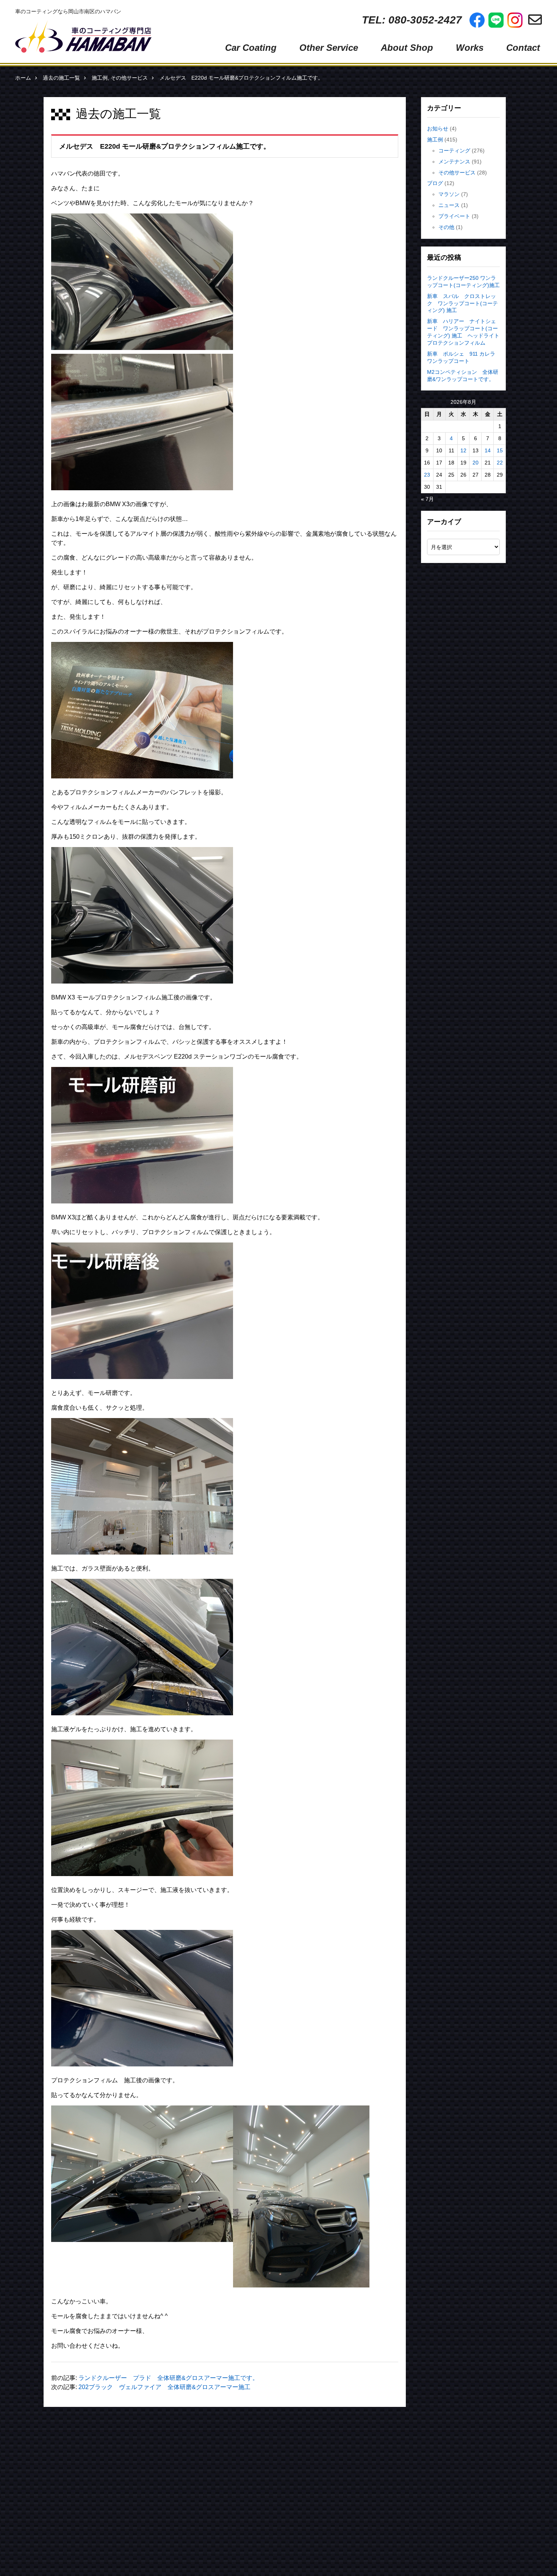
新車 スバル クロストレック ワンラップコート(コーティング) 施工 (462, 303)
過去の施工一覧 (61, 78)
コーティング (454, 151)
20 (476, 463)
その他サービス (129, 78)
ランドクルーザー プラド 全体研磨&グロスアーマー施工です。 (168, 2378)
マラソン (449, 194)
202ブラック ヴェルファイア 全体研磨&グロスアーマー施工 (164, 2387)
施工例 (100, 78)
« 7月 (427, 499)
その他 (446, 227)
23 (427, 475)
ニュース (449, 205)
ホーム (23, 78)
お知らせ (438, 129)
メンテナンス (454, 162)
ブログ (435, 183)
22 (500, 463)
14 (488, 450)
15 (500, 450)
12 (463, 450)
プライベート (454, 216)
